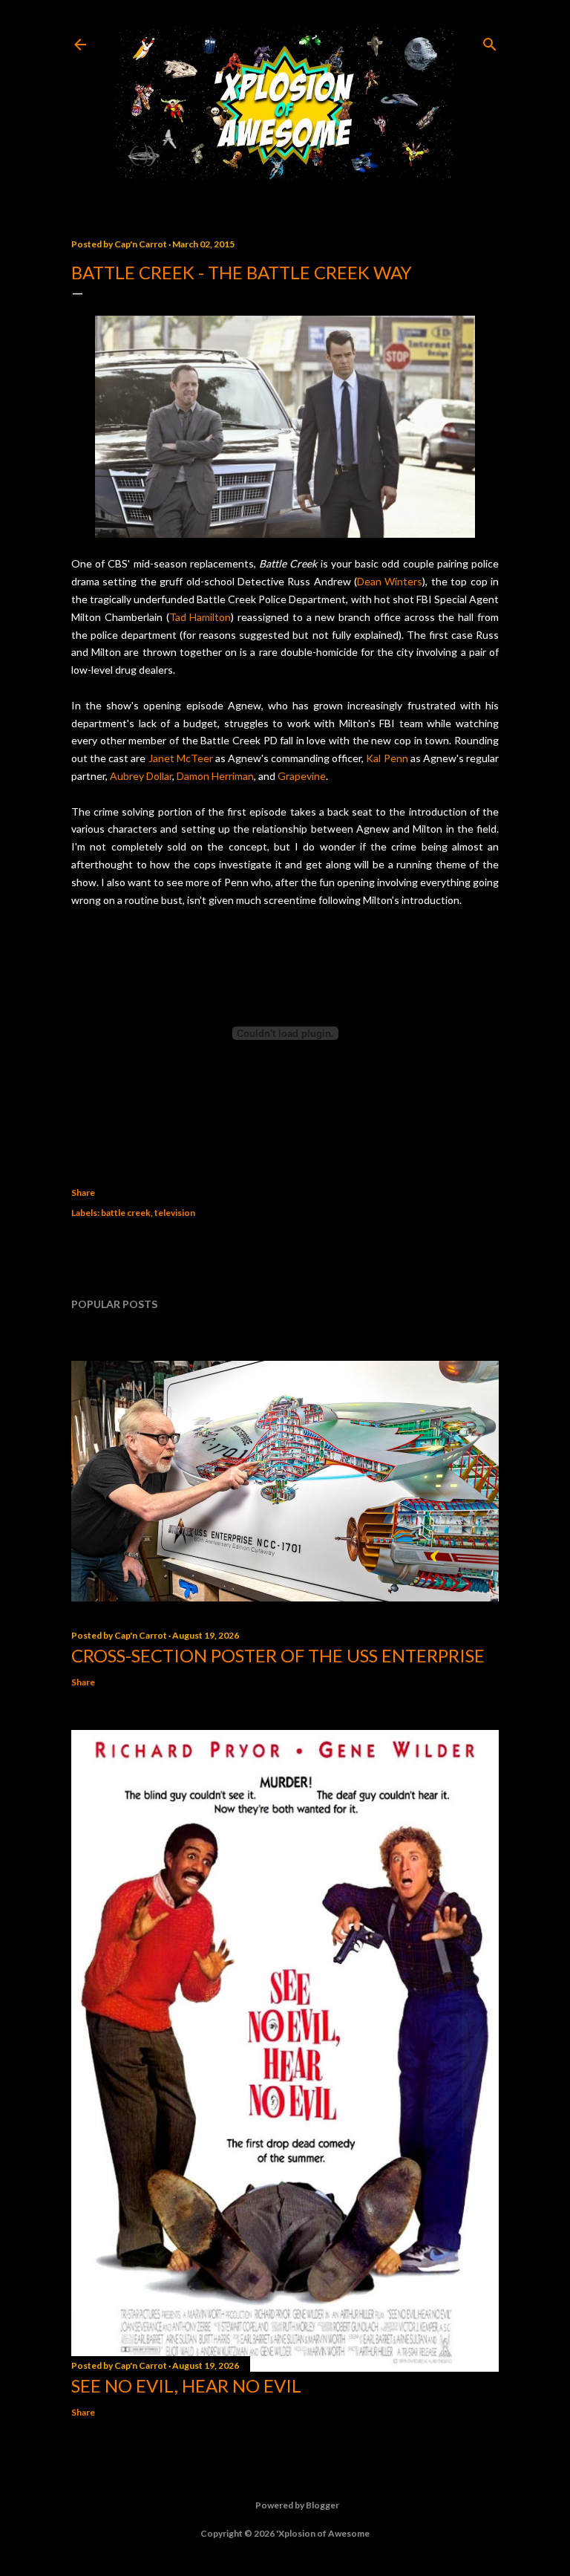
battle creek (126, 1213)
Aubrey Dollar (141, 776)
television (175, 1213)
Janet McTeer (181, 758)
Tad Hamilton (200, 617)
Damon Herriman (215, 776)
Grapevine (302, 776)
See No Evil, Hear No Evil (186, 2385)
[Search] (490, 41)
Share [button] (83, 1193)
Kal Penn (387, 758)
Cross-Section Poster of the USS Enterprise (278, 1655)
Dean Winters (390, 581)
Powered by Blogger (297, 2505)
